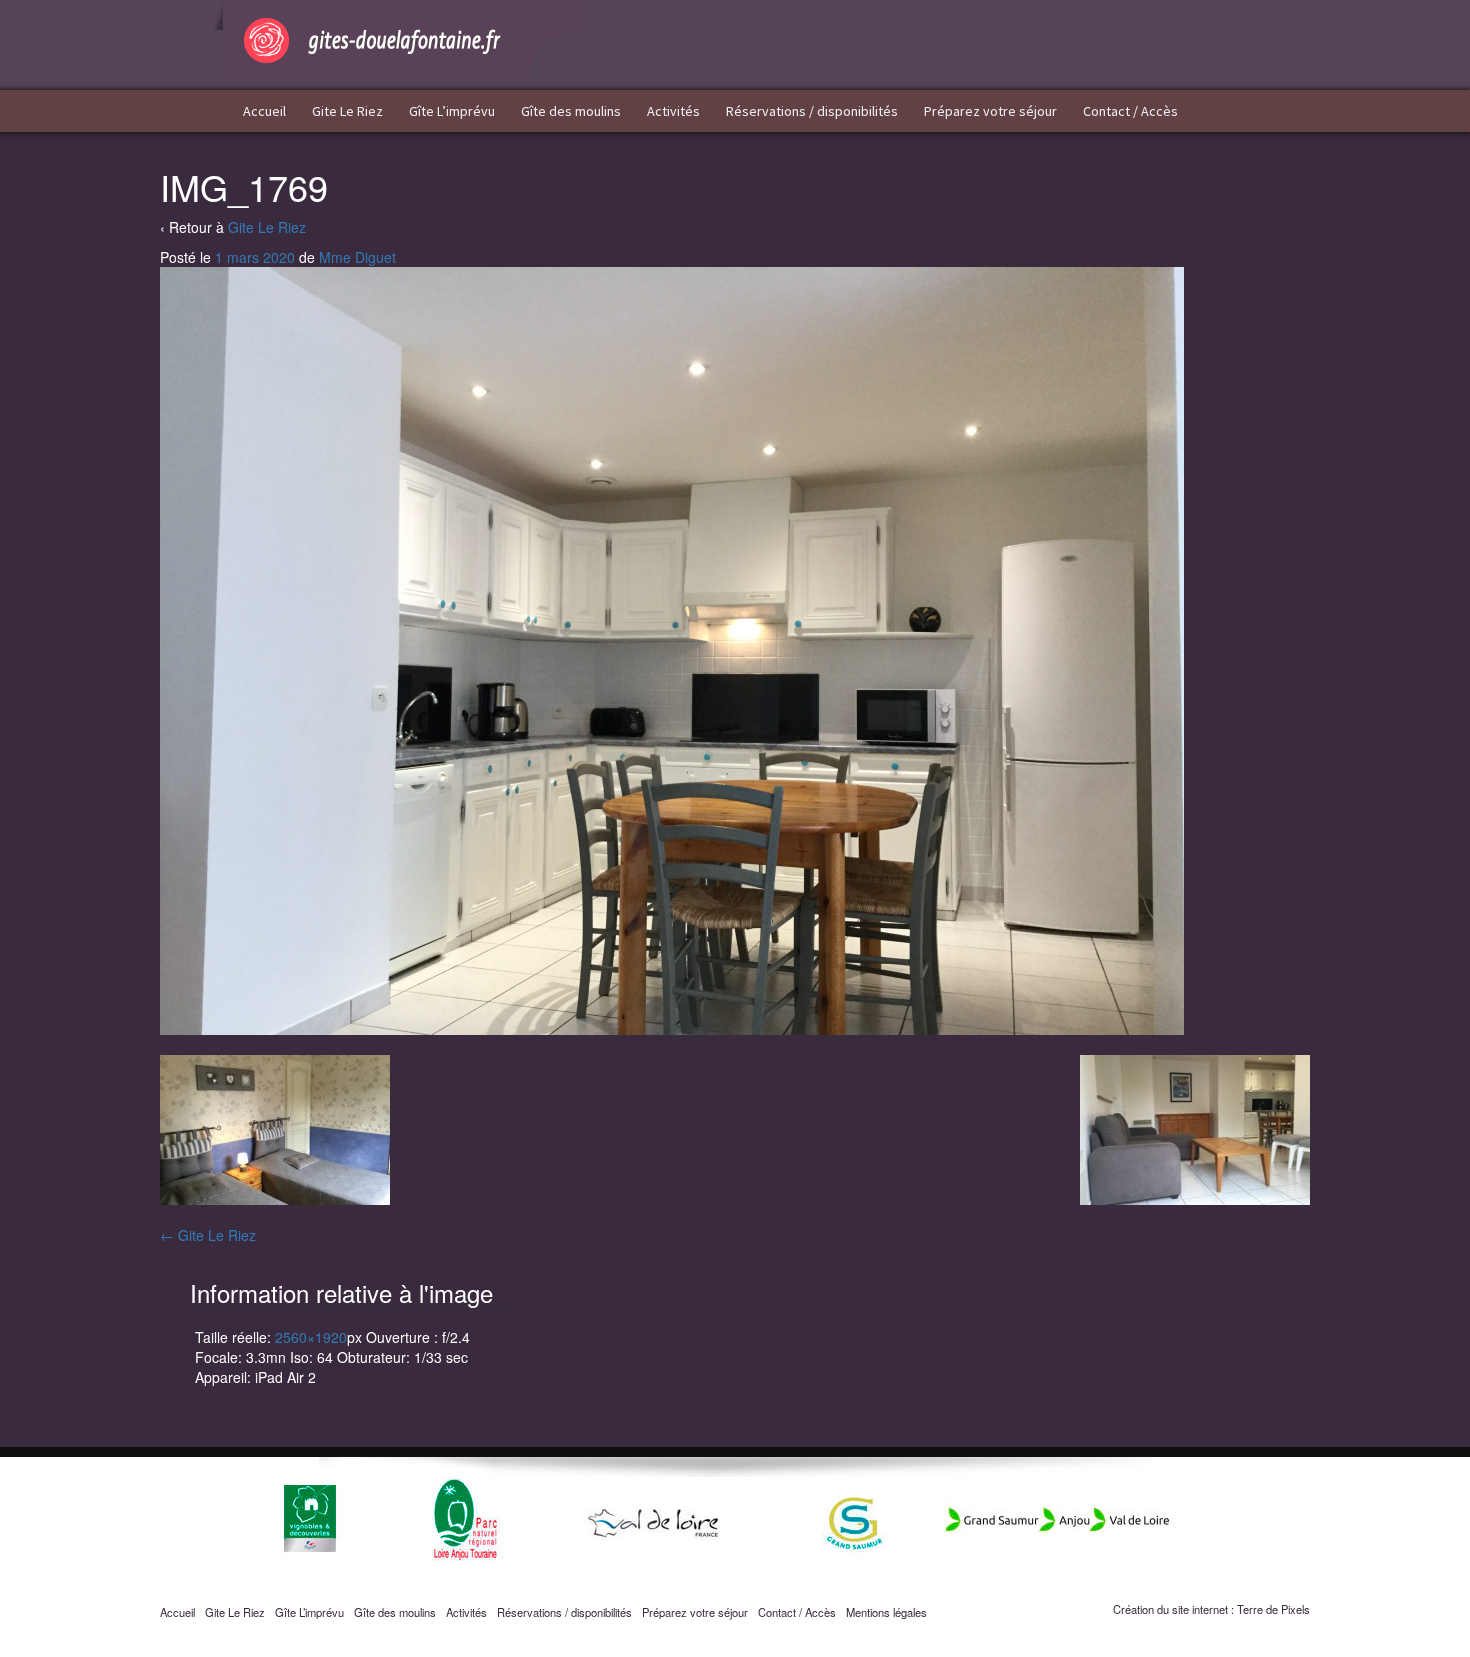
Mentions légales (886, 1612)
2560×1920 (311, 1337)
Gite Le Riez (347, 111)
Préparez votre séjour (990, 111)
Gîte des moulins (571, 111)
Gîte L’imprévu (452, 111)
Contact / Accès (1130, 111)
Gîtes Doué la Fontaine (400, 40)
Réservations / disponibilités (812, 111)
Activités (673, 111)
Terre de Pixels (1273, 1609)
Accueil (264, 111)
